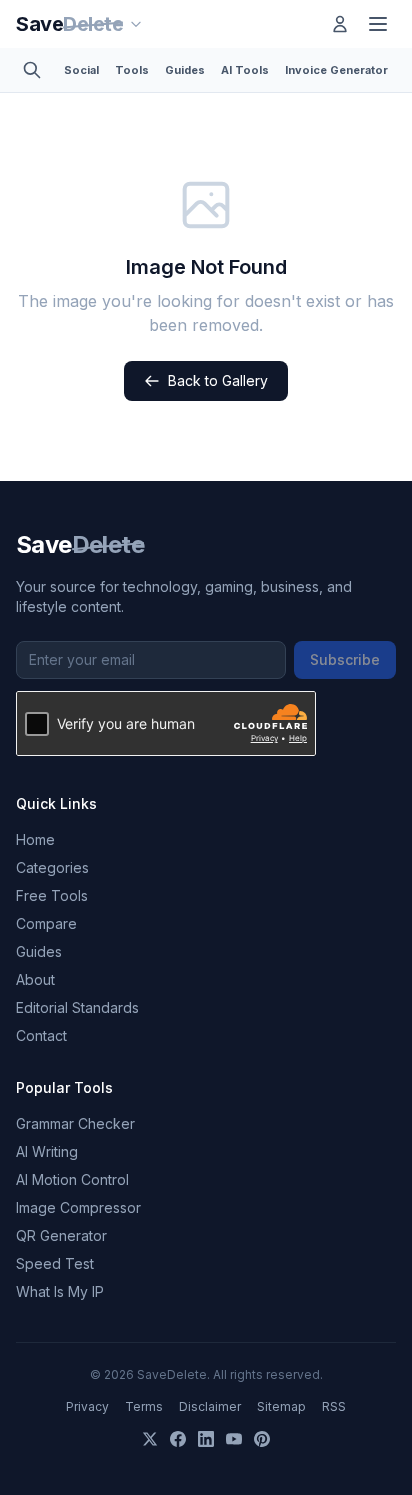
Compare (46, 923)
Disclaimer (210, 1406)
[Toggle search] (32, 70)
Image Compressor (78, 1207)
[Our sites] (136, 24)
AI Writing (47, 1151)
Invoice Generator (336, 70)
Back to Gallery (218, 380)
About (35, 979)
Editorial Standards (77, 1007)
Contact (41, 1035)
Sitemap (281, 1406)
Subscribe (345, 659)
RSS (334, 1406)
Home (35, 839)
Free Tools (52, 895)
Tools (132, 70)
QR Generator (61, 1235)
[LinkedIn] (206, 1439)
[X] (150, 1439)
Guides (185, 70)
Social (81, 70)
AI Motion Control (72, 1179)
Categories (52, 867)
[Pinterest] (262, 1439)
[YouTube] (234, 1439)
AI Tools (245, 70)
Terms (144, 1406)
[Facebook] (178, 1439)
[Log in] (340, 24)
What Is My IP (60, 1291)
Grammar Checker (75, 1123)
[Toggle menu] (378, 24)
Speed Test (55, 1263)
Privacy (87, 1406)
